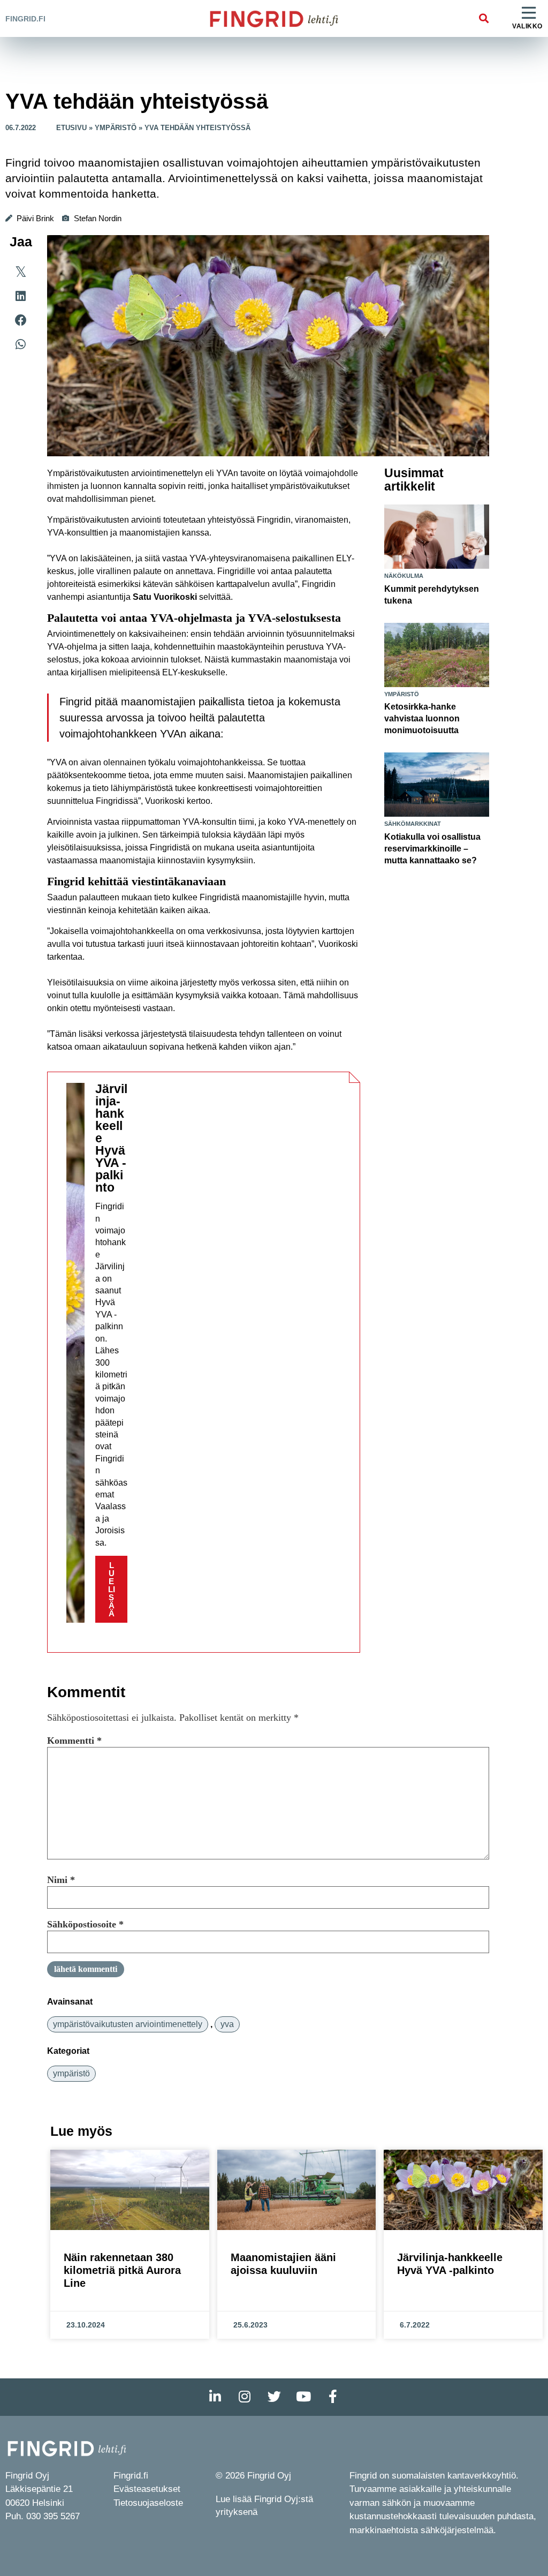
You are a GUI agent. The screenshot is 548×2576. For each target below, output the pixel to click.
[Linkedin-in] (215, 2397)
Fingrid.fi (25, 19)
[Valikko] (529, 13)
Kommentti (74, 1741)
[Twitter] (274, 2397)
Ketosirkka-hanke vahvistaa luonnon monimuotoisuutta (422, 718)
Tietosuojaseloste (148, 2503)
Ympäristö (116, 128)
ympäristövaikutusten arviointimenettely (128, 2024)
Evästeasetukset (147, 2489)
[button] (484, 18)
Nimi (61, 1880)
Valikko (527, 26)
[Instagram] (245, 2397)
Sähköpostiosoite (85, 1924)
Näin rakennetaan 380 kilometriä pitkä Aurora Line (122, 2270)
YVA (227, 2024)
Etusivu (71, 128)
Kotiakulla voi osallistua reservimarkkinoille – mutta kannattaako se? (432, 849)
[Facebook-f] (333, 2397)
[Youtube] (303, 2397)
